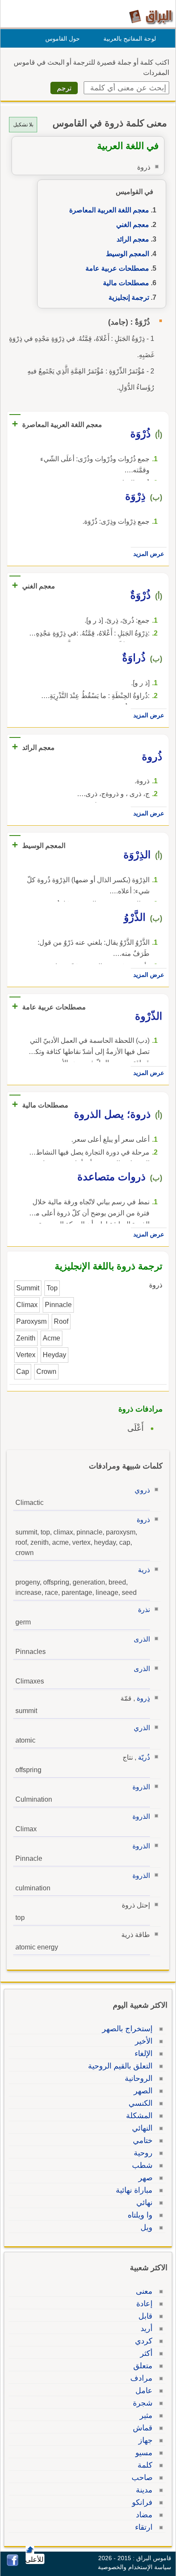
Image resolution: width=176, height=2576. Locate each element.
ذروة (143, 1520)
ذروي (142, 1490)
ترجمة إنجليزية (129, 297)
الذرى (142, 1639)
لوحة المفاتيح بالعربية (130, 39)
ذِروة (143, 1698)
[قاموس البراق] (151, 16)
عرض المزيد (149, 554)
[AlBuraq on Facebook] (13, 2564)
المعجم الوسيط (128, 254)
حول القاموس (63, 39)
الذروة (141, 1787)
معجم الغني (133, 225)
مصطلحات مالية (126, 283)
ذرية (144, 1570)
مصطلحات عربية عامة (117, 268)
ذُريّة (144, 1757)
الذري (142, 1728)
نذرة (144, 1610)
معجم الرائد (133, 239)
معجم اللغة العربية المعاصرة (109, 210)
